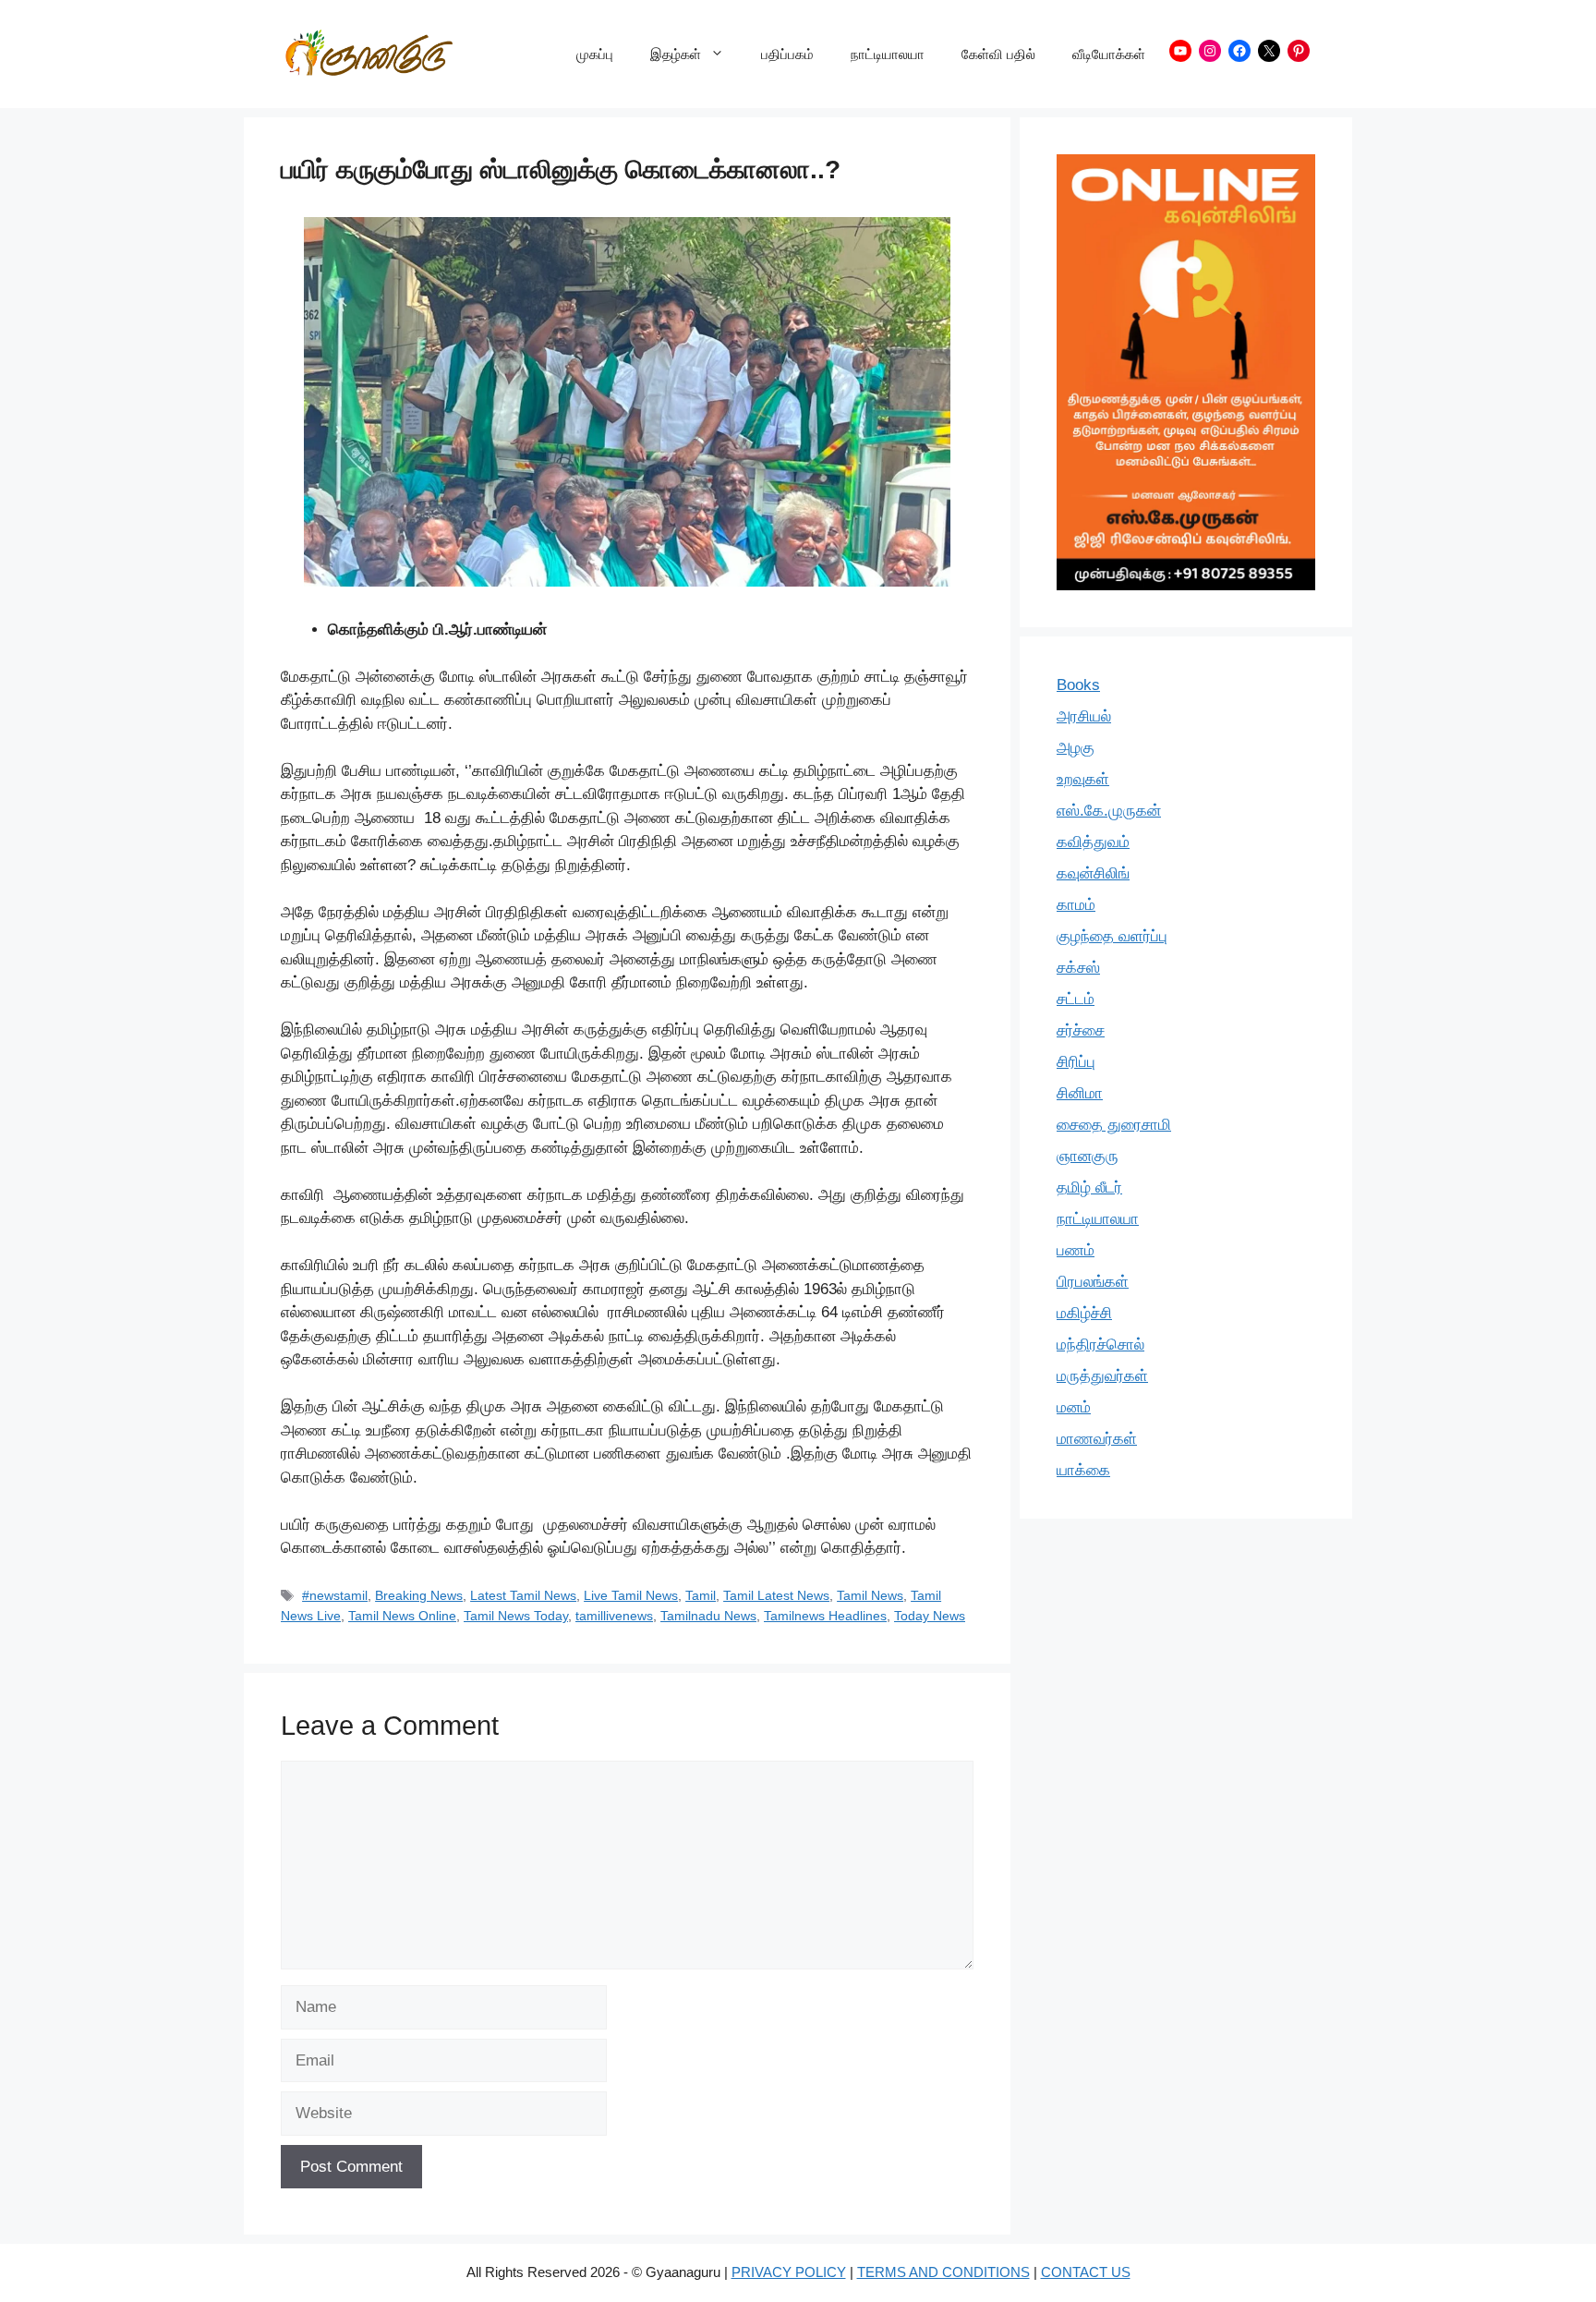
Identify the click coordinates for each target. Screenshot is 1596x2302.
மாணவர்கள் (1097, 1439)
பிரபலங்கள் (1093, 1282)
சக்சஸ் (1078, 968)
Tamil (701, 1595)
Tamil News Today (516, 1616)
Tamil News (870, 1595)
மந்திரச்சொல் (1100, 1345)
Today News (930, 1616)
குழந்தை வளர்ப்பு (1112, 936)
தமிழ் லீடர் (1089, 1187)
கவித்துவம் (1093, 842)
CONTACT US (1086, 2272)
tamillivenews (614, 1616)
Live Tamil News (631, 1595)
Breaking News (419, 1595)
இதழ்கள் (676, 54)
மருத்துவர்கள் (1102, 1376)
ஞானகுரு (1088, 1156)
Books (1078, 685)
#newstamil (335, 1595)
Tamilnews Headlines (825, 1616)
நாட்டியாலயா (888, 54)
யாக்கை (1083, 1470)
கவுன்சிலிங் (1093, 873)
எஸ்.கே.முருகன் (1109, 811)
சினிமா (1080, 1093)
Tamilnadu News (708, 1616)
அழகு (1076, 748)
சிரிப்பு (1076, 1062)
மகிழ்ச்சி (1084, 1313)
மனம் (1074, 1407)
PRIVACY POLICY (789, 2272)
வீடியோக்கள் (1109, 54)
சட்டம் (1076, 999)
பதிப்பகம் (787, 54)
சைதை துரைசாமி (1114, 1125)
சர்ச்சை (1081, 1030)
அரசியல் (1084, 716)
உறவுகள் (1083, 779)
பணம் (1076, 1250)
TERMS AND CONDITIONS (943, 2272)
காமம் (1076, 905)
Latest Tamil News (523, 1595)
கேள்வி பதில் (998, 54)
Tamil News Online (402, 1616)
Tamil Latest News (776, 1595)
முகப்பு (595, 54)
